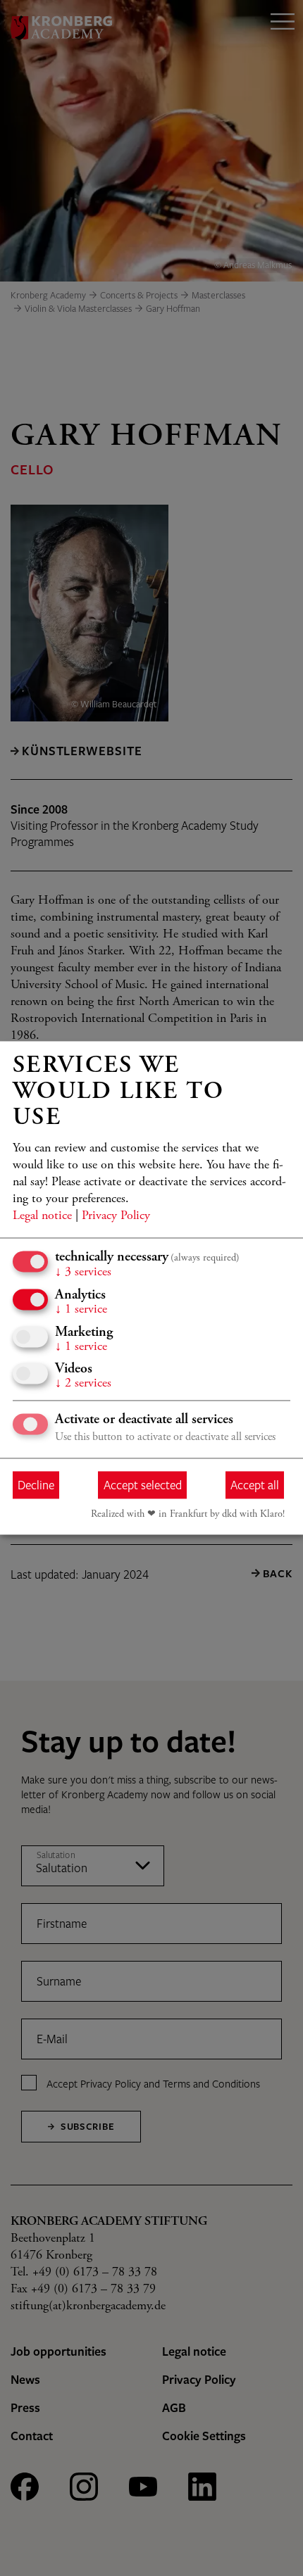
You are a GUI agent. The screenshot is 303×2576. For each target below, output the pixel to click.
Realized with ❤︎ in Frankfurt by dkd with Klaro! (188, 1515)
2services (83, 1384)
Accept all (255, 1485)
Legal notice (42, 1217)
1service (81, 1311)
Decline (36, 1485)
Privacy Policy (116, 1217)
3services (83, 1273)
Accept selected (143, 1485)
